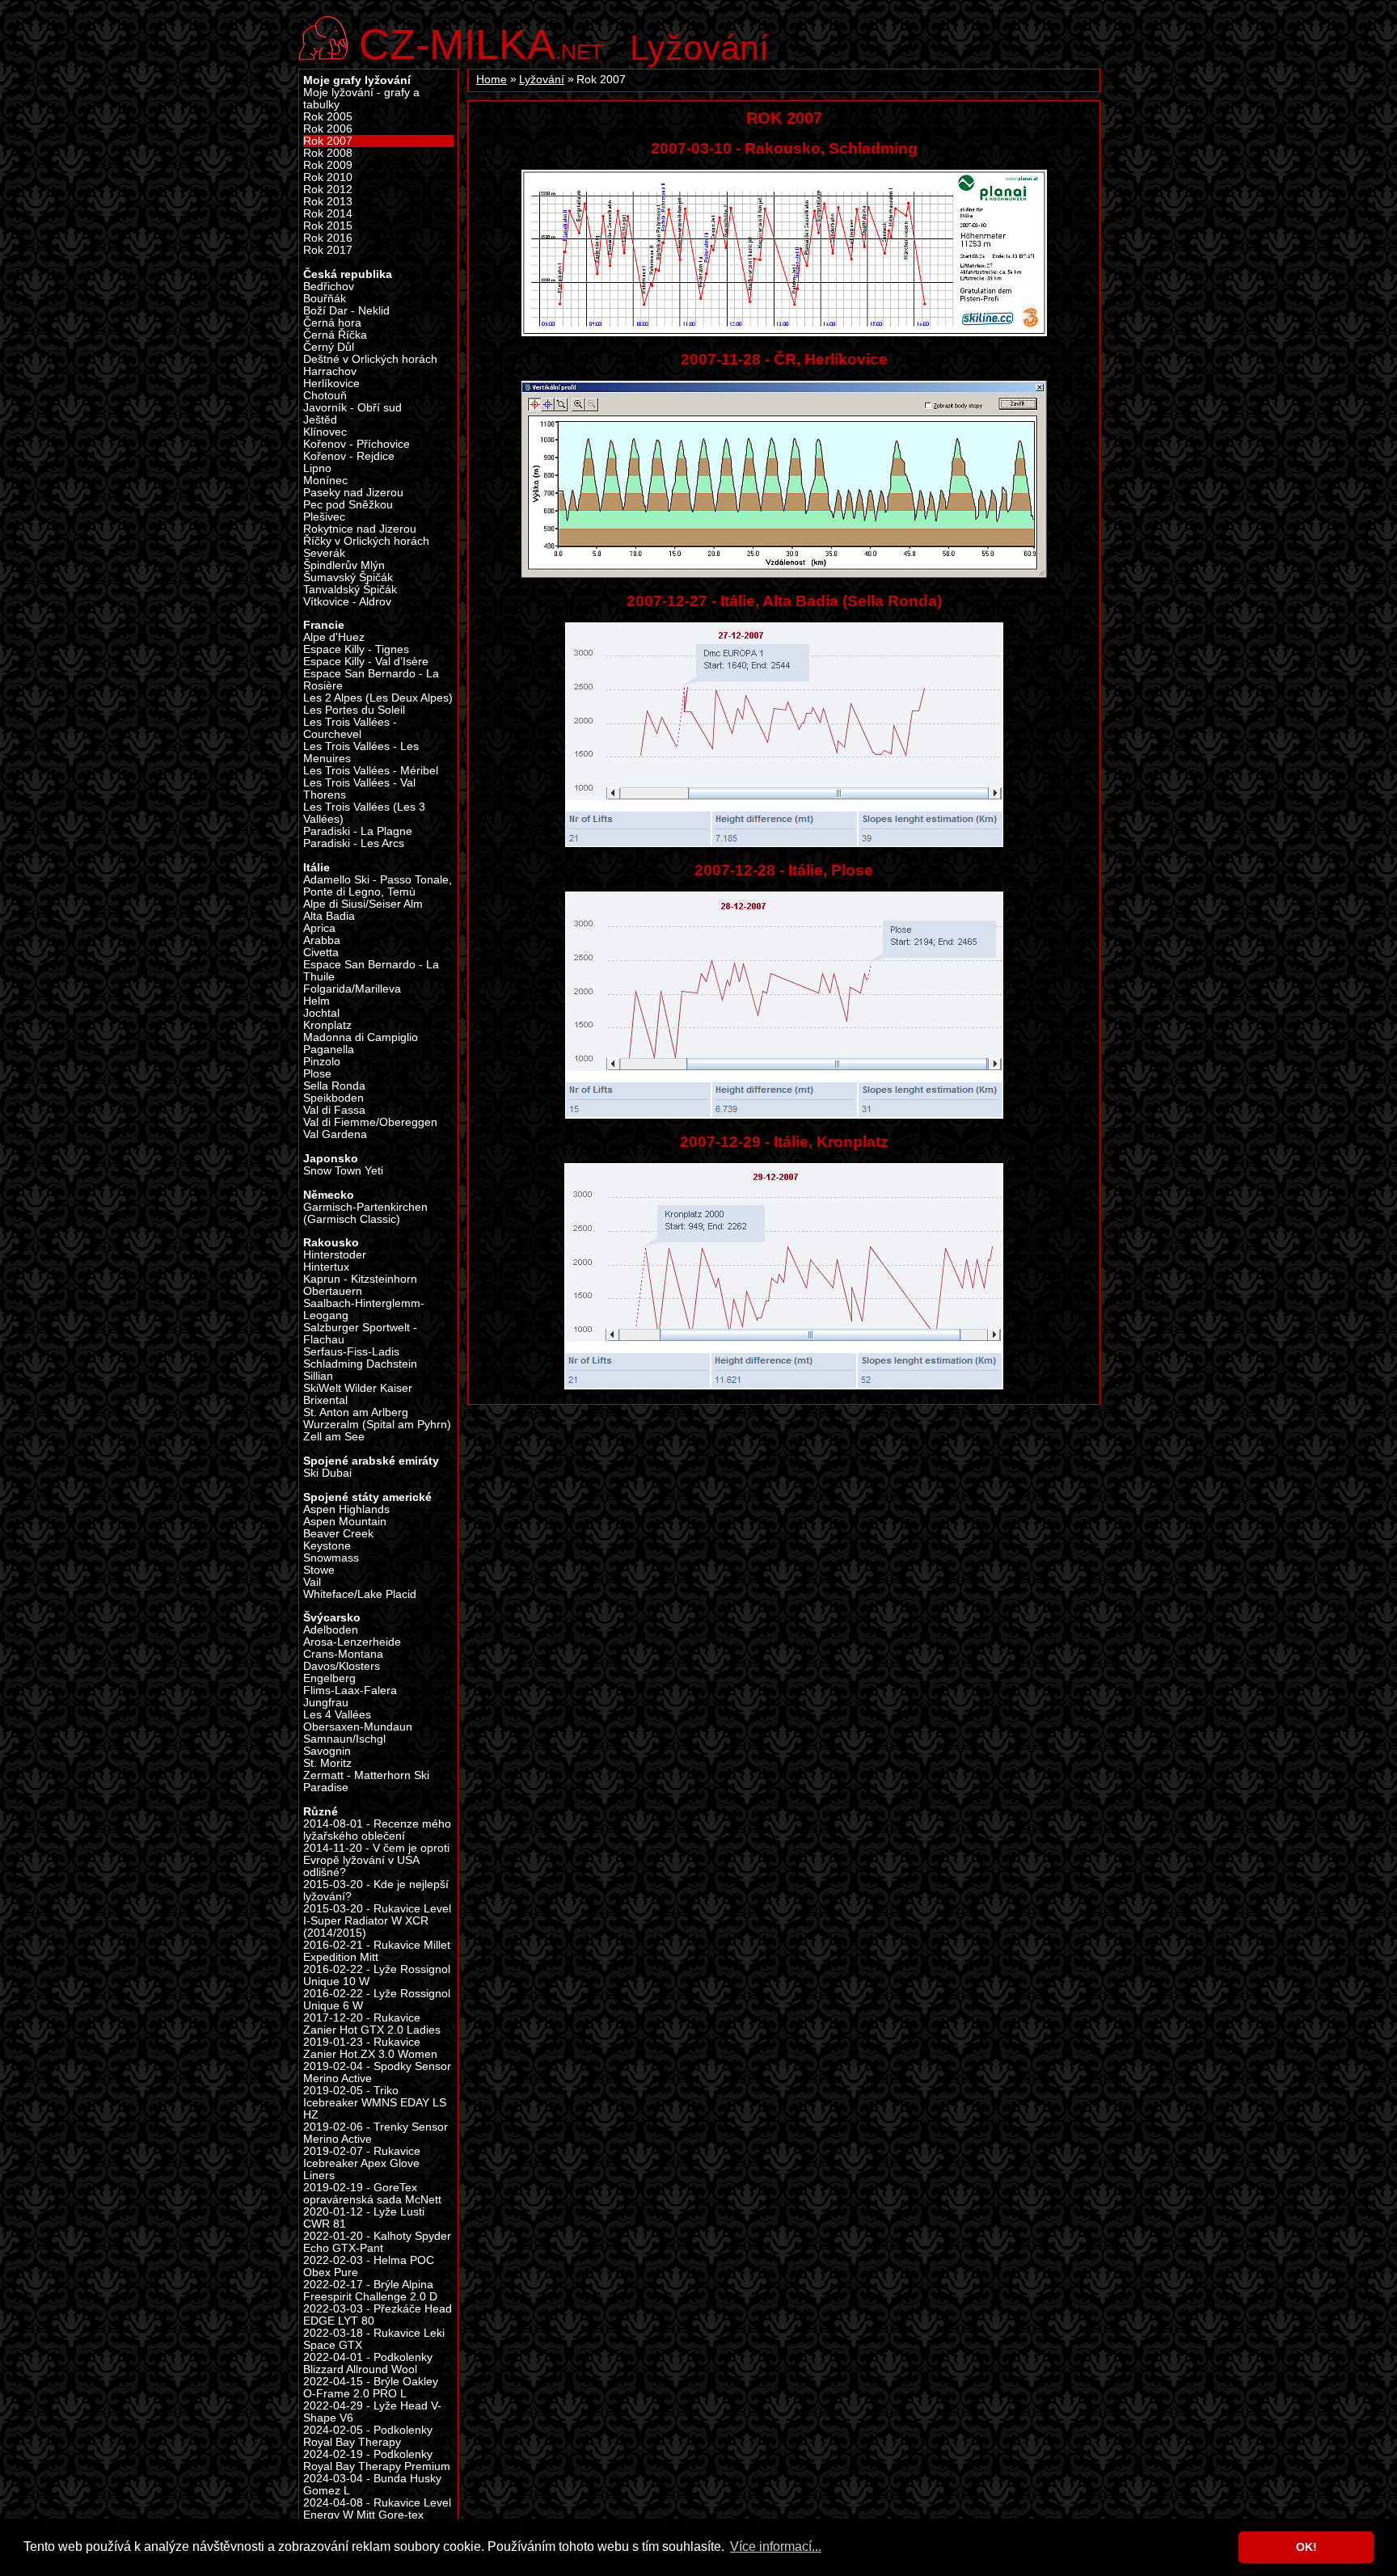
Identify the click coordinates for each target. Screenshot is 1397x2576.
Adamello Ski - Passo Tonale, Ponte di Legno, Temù (378, 886)
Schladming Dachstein (360, 1364)
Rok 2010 (328, 177)
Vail (312, 1582)
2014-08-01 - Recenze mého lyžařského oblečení (377, 1830)
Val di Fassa (334, 1110)
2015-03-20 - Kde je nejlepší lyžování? (376, 1891)
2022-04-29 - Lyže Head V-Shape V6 (372, 2412)
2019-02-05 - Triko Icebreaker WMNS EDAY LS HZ (375, 2103)
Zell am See (334, 1437)
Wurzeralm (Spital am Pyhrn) (377, 1425)
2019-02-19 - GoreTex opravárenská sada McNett (372, 2194)
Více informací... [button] (776, 2546)
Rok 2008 (328, 153)
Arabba (322, 940)
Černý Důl (329, 347)
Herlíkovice (331, 384)
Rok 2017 (328, 250)
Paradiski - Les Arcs (354, 843)
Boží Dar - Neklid (346, 311)
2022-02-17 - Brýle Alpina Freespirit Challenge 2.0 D (370, 2291)
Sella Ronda (334, 1086)
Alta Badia (329, 916)
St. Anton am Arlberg (356, 1412)
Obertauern (333, 1291)
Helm (317, 1001)
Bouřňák (325, 299)
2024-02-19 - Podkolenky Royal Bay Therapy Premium (377, 2460)
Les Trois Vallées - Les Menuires (361, 753)
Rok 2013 (328, 202)
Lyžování (699, 48)
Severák (324, 553)
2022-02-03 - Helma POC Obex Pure (369, 2266)
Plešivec (324, 517)
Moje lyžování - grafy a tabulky (361, 99)
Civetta (321, 953)
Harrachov (330, 371)
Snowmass (331, 1558)
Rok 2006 (328, 129)
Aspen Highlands (346, 1509)
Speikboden (333, 1098)
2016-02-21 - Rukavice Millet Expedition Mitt (377, 1951)
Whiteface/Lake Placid (360, 1594)
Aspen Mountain (345, 1522)
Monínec (325, 481)
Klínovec (325, 432)
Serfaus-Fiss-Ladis (351, 1352)
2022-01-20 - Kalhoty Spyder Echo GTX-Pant (377, 2242)
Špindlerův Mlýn (344, 565)
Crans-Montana (343, 1654)
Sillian (318, 1376)
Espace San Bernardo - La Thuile (371, 971)
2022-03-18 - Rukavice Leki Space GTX (374, 2339)
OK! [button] (1306, 2547)
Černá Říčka (335, 335)
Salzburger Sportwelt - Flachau (360, 1334)
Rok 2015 (328, 226)
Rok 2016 (328, 238)
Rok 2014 (328, 214)
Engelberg (329, 1678)
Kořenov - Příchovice (357, 444)
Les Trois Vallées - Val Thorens (359, 789)
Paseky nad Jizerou (353, 493)
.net (481, 42)
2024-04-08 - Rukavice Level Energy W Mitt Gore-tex (377, 2509)
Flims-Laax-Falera (350, 1691)
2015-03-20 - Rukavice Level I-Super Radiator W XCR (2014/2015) (377, 1921)
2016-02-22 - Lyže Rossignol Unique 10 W (377, 1975)
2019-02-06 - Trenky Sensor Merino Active (376, 2133)
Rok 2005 (328, 117)
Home (492, 80)
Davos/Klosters (342, 1666)
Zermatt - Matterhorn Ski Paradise (366, 1781)
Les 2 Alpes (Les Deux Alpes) (378, 698)
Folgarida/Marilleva (352, 989)
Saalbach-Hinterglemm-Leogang (364, 1309)
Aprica (319, 928)
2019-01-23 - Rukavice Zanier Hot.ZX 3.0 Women (370, 2048)
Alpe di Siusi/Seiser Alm (363, 904)
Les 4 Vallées (337, 1715)
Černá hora (332, 323)
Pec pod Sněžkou (348, 505)
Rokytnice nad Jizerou (360, 529)
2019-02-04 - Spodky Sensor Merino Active (377, 2072)
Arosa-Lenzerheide (352, 1642)
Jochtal (321, 1013)
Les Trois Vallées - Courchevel (350, 728)
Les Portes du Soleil (354, 710)
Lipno (317, 468)
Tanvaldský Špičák (350, 590)
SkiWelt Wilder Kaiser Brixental (358, 1394)
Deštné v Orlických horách (370, 359)
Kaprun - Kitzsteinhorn (360, 1279)
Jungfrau (326, 1703)
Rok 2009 (328, 165)
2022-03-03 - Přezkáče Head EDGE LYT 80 (378, 2315)
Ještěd (320, 420)
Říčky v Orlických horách (366, 541)
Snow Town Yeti (343, 1171)
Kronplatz (327, 1025)
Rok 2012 (328, 190)
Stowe (319, 1570)
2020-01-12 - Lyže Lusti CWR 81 (364, 2218)
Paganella (329, 1050)
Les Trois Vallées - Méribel (371, 771)
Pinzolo (322, 1062)
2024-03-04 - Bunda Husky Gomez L (372, 2485)
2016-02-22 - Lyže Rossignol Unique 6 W (377, 2000)
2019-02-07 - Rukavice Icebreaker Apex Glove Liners (362, 2163)
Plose (317, 1074)
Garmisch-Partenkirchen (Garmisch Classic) (365, 1213)
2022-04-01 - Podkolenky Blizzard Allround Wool (368, 2363)
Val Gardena (335, 1134)
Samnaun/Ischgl (344, 1739)
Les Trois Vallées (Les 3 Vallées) (364, 813)
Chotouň (325, 396)
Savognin (327, 1751)
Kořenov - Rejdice (349, 456)
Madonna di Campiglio (361, 1037)
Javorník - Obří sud (352, 408)
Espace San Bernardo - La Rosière (371, 680)
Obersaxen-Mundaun (358, 1727)
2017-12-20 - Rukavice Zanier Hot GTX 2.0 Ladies (372, 2024)
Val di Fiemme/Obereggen (370, 1122)
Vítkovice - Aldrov (347, 602)
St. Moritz (327, 1763)
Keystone (327, 1546)
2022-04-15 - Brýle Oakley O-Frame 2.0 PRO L (371, 2388)
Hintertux (326, 1267)
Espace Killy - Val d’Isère (366, 662)
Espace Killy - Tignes (356, 649)
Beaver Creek (338, 1534)
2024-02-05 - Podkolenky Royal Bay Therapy (368, 2436)
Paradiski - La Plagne (358, 831)
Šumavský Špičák (348, 578)
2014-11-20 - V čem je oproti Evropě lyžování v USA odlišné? (376, 1860)
